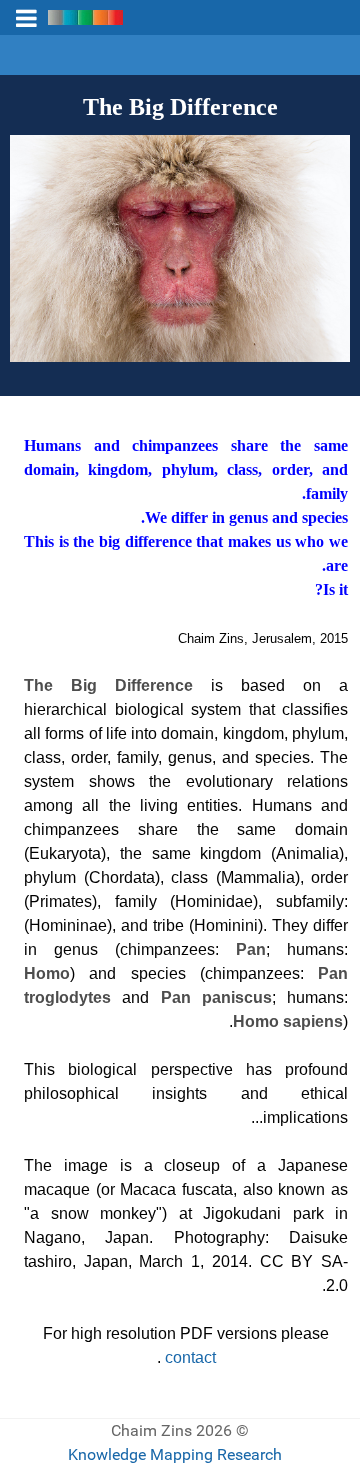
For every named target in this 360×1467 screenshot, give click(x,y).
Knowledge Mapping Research (175, 1454)
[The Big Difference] (180, 247)
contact (190, 1357)
